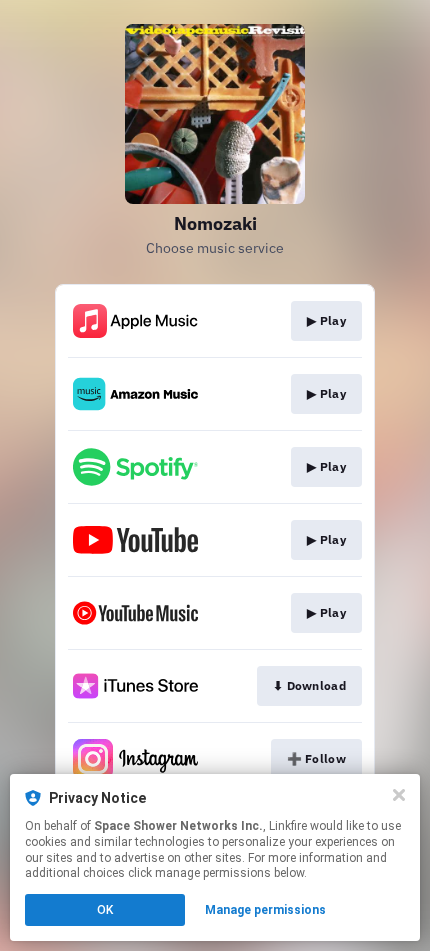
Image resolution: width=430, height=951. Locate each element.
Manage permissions (265, 910)
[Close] (399, 795)
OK (105, 910)
